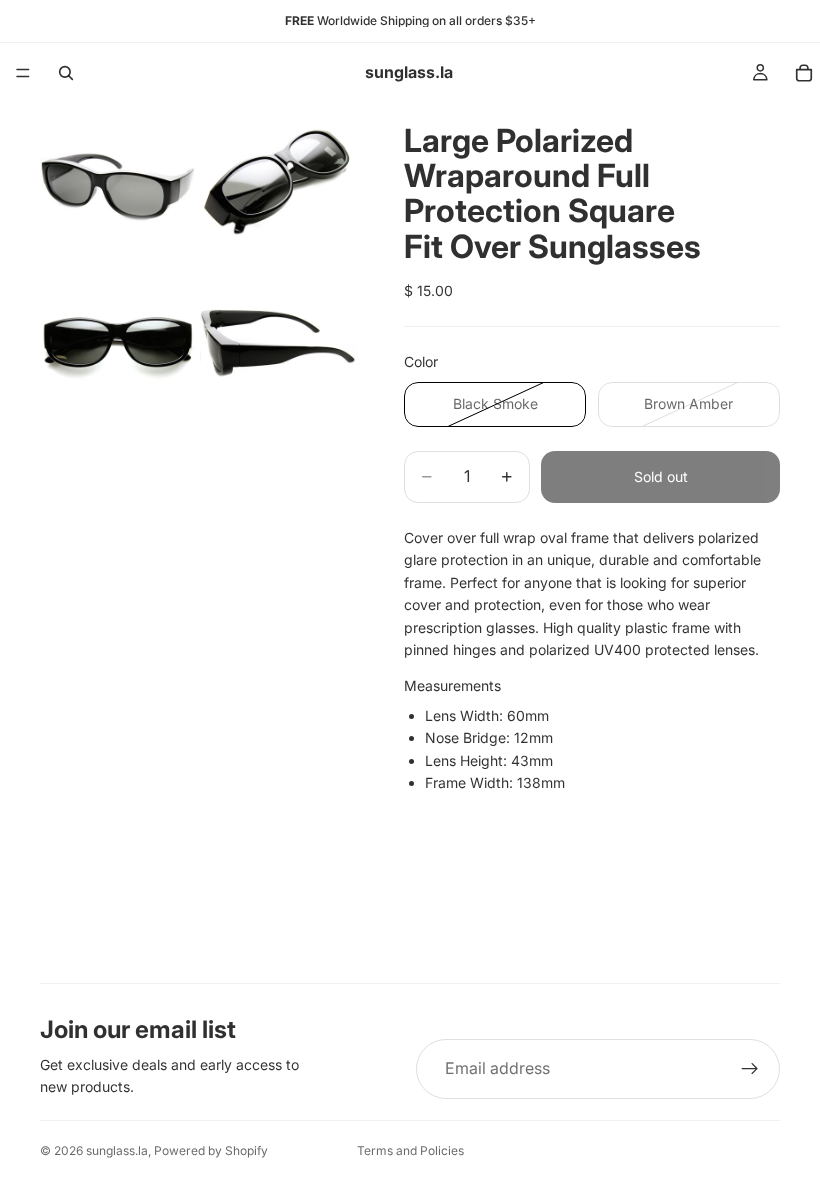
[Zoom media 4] (278, 341)
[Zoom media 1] (118, 181)
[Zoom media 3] (118, 341)
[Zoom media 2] (278, 181)
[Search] (66, 73)
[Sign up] (750, 1069)
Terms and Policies (410, 1150)
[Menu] (23, 73)
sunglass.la (117, 1150)
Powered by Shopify (211, 1150)
